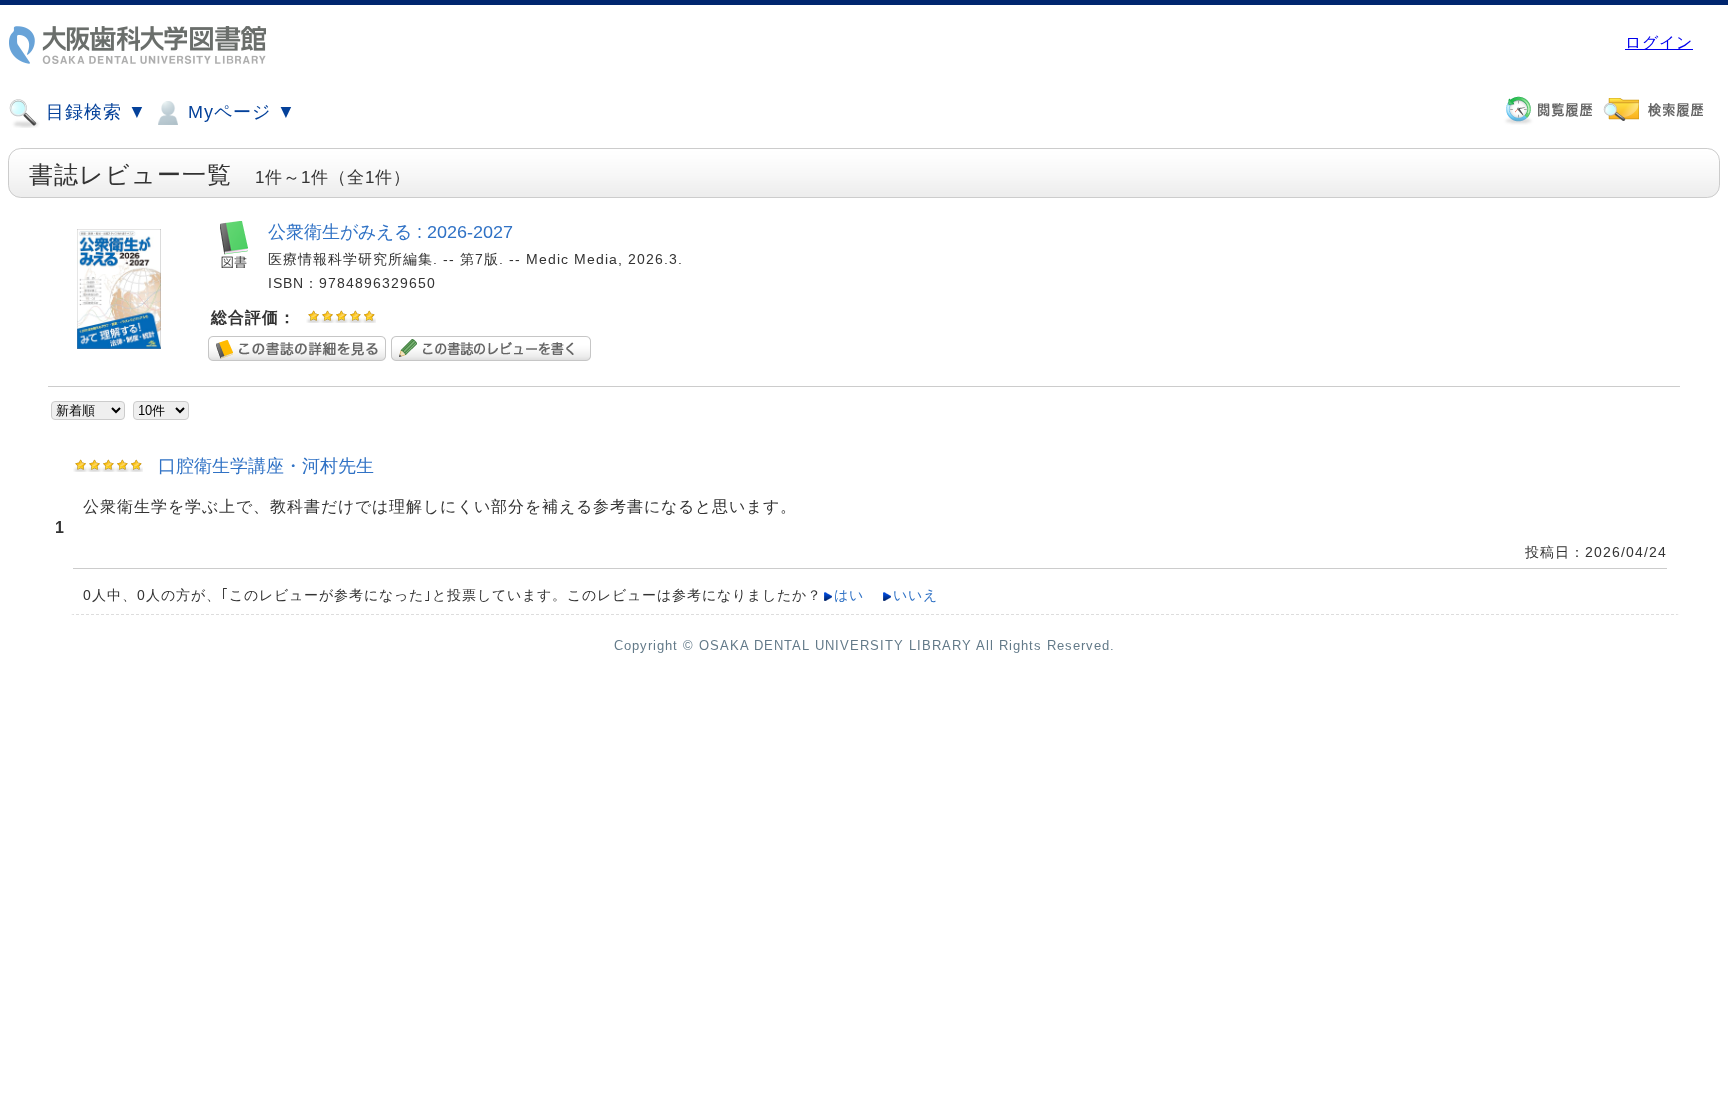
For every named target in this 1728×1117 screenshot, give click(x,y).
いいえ (915, 595)
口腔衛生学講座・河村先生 (266, 465)
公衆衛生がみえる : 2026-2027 (390, 231)
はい (849, 595)
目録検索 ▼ (93, 112)
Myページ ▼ (239, 112)
